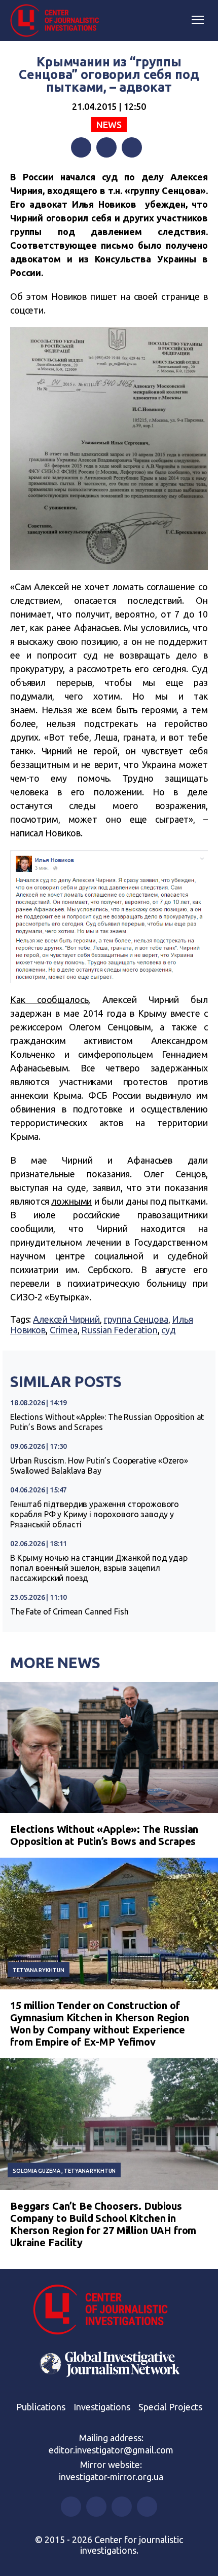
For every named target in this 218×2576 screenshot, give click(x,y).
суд (169, 1330)
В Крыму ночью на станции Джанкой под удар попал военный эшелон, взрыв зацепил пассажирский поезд (99, 1568)
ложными (71, 1201)
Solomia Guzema (37, 2171)
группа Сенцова (136, 1319)
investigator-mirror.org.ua (111, 2477)
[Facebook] (81, 147)
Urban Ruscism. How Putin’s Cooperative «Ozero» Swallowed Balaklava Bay (99, 1466)
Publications (41, 2407)
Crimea (64, 1330)
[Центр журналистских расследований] (58, 21)
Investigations (102, 2407)
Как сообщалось (49, 999)
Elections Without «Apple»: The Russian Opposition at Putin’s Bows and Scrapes (107, 1422)
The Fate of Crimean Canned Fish (69, 1611)
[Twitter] (106, 147)
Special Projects (170, 2407)
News (109, 125)
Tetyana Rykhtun (39, 1970)
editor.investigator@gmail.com (111, 2450)
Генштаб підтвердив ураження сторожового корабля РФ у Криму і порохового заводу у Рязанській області (95, 1514)
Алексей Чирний (66, 1319)
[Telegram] (132, 147)
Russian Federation (119, 1330)
